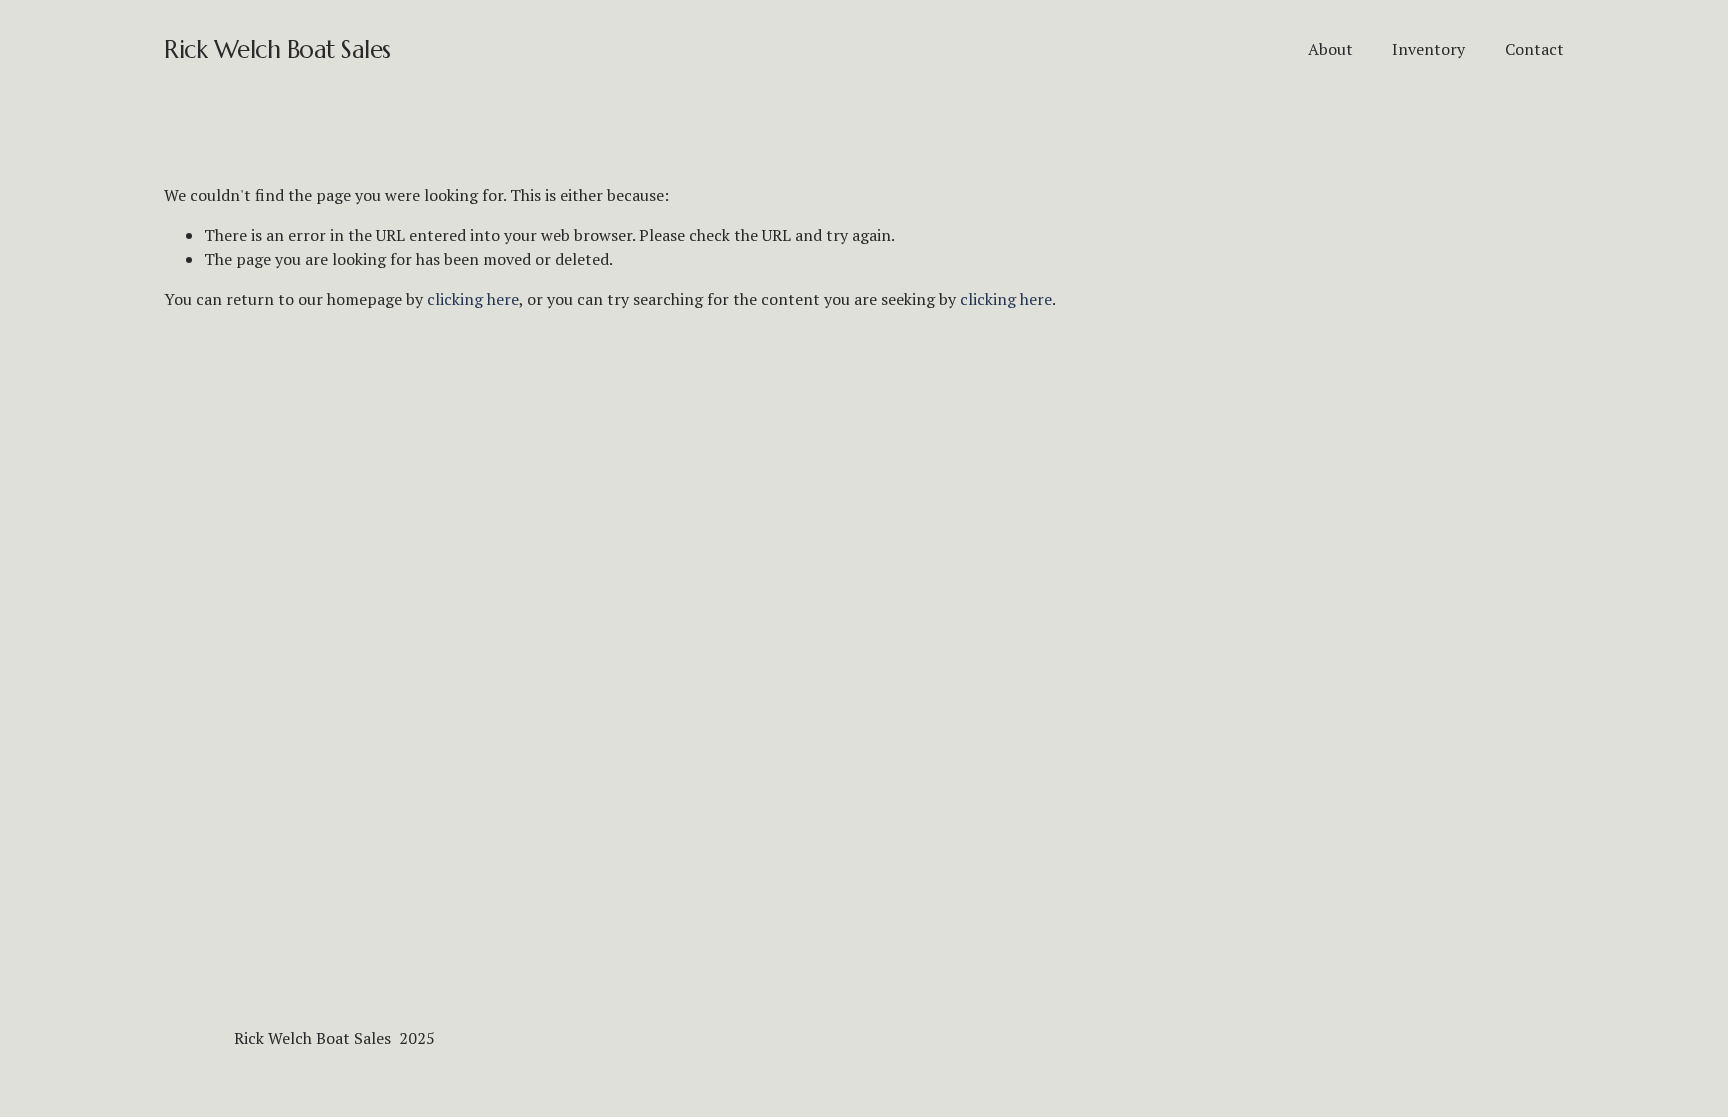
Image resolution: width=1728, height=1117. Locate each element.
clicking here (473, 299)
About (1330, 49)
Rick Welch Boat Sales (277, 49)
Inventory (1428, 49)
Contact (1534, 49)
